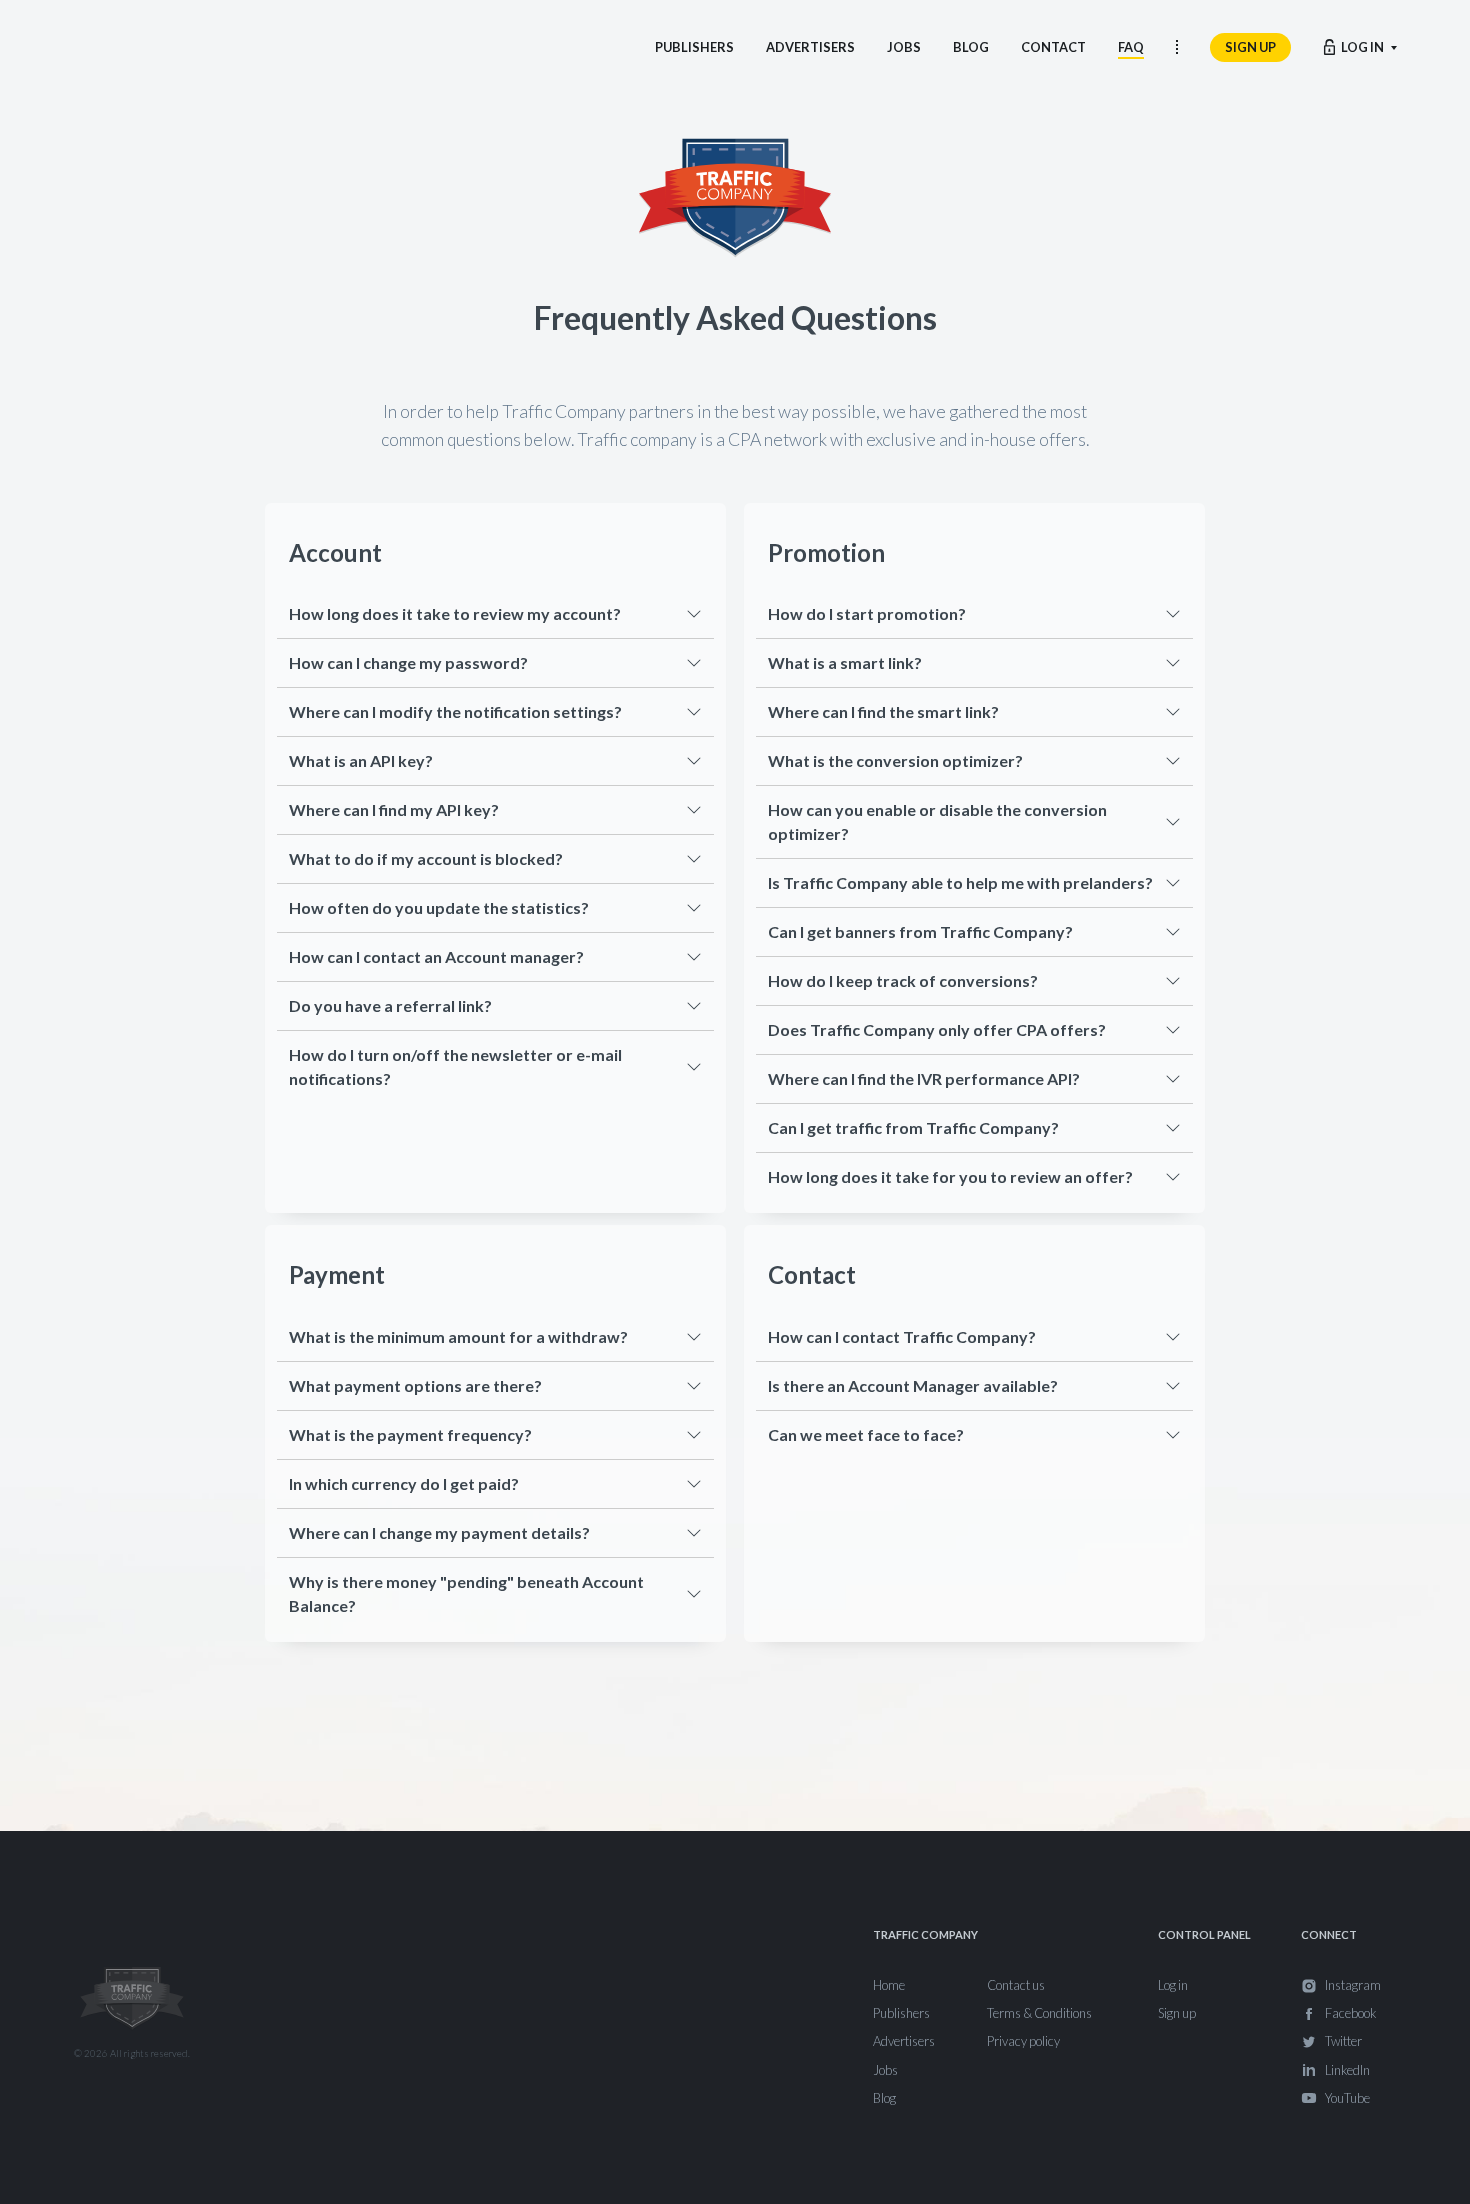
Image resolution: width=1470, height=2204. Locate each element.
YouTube (1347, 2098)
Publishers (901, 2013)
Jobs (885, 2070)
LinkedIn (1347, 2070)
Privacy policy (1023, 2041)
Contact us (1016, 1985)
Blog (884, 2098)
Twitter (1343, 2041)
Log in (1173, 1985)
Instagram (1353, 1985)
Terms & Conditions (1039, 2013)
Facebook (1350, 2013)
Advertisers (904, 2041)
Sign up (1177, 2013)
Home (889, 1985)
